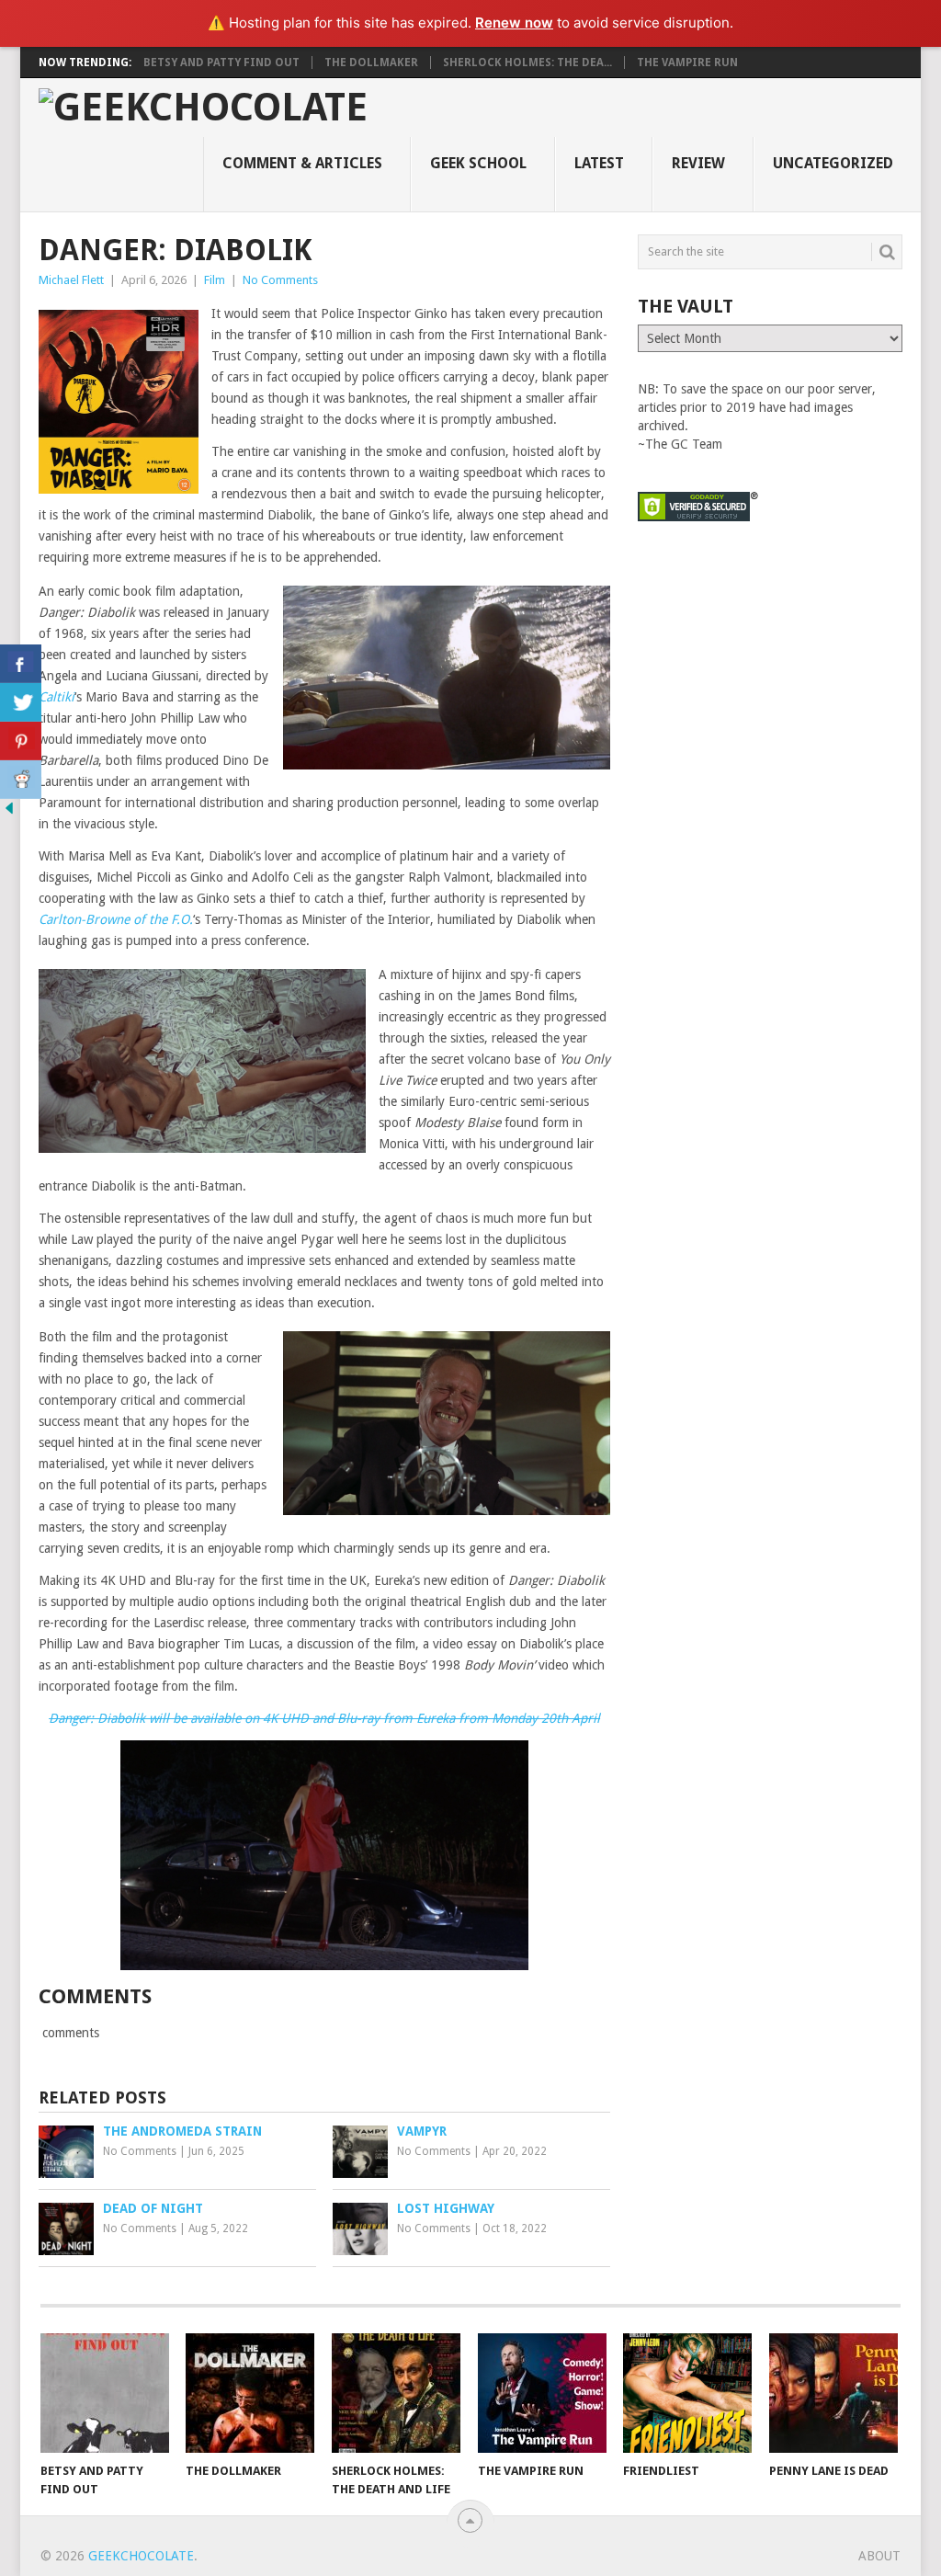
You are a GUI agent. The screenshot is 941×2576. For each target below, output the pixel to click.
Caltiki (57, 697)
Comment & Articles (302, 163)
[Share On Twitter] (21, 702)
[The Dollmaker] (250, 2393)
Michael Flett (71, 280)
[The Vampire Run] (542, 2393)
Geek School (478, 163)
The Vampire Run (687, 63)
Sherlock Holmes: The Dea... (527, 63)
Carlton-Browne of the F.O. (116, 919)
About (879, 2556)
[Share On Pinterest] (21, 741)
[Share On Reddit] (21, 780)
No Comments (280, 280)
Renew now (514, 23)
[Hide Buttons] (9, 813)
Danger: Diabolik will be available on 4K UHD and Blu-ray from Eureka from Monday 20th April (324, 1718)
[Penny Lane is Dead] (833, 2393)
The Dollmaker (371, 63)
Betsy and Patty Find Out (221, 63)
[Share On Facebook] (21, 664)
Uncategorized (833, 163)
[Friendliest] (687, 2393)
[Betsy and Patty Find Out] (105, 2393)
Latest (599, 163)
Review (698, 163)
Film (215, 280)
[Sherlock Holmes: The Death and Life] (396, 2393)
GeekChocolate (141, 2556)
